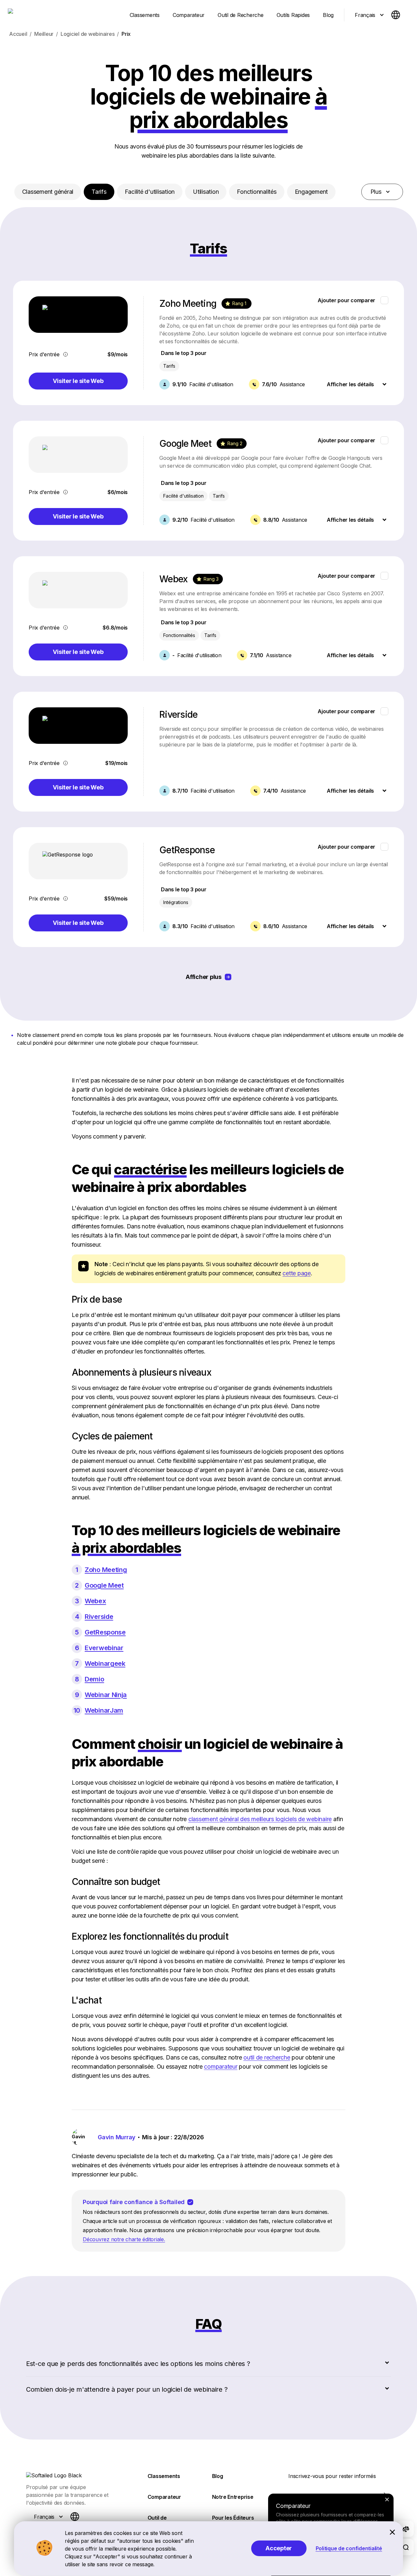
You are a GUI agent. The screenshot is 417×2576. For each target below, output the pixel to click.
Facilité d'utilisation (150, 192)
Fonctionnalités (257, 192)
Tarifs (99, 192)
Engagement (311, 192)
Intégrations (176, 902)
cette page (297, 1273)
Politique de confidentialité (349, 2548)
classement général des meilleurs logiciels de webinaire (260, 1819)
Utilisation (206, 192)
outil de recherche (267, 2057)
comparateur (221, 2066)
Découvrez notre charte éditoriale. (124, 2239)
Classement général (48, 192)
